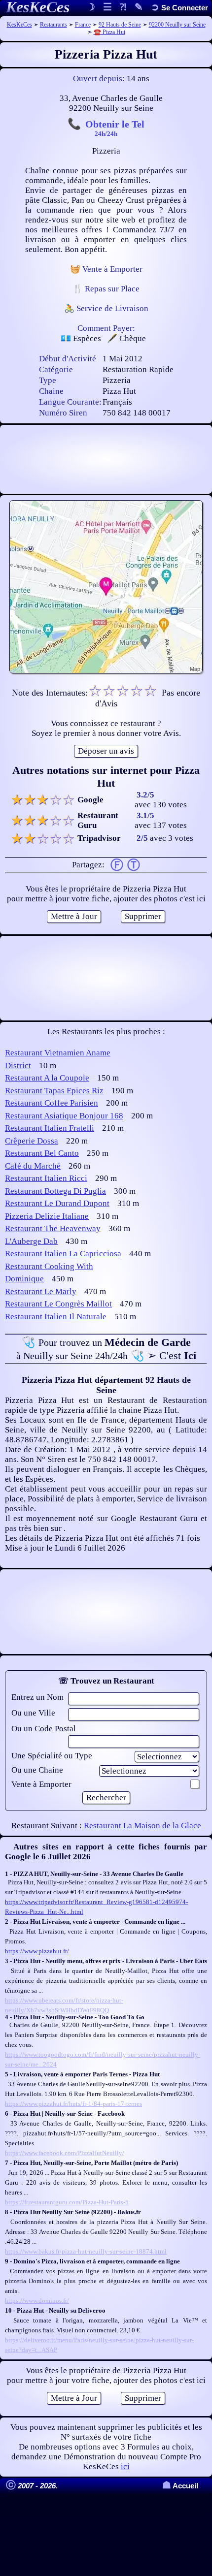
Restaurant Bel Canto (42, 1153)
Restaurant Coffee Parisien (52, 1103)
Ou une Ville (33, 1713)
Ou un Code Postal (44, 1729)
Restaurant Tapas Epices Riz (54, 1091)
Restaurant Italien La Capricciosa (63, 1254)
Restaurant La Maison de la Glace (142, 1826)
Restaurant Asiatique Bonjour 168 (64, 1116)
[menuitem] (179, 8)
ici (125, 2466)
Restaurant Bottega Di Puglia (55, 1191)
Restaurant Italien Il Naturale (56, 1317)
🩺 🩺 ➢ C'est (106, 1349)
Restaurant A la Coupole (47, 1078)
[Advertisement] (106, 459)
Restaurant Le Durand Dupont (57, 1203)
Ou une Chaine (37, 1770)
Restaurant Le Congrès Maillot (58, 1304)
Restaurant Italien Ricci (46, 1178)
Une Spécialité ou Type (52, 1756)
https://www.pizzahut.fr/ (37, 1951)
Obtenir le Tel (115, 127)
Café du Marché (33, 1166)
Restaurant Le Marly (41, 1291)
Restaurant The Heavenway (53, 1228)
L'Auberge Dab (31, 1241)
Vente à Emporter (41, 1784)
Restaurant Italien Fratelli (50, 1128)
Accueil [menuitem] (180, 2486)
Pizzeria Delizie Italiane (47, 1216)
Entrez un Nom (37, 1697)
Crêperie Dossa (32, 1141)
